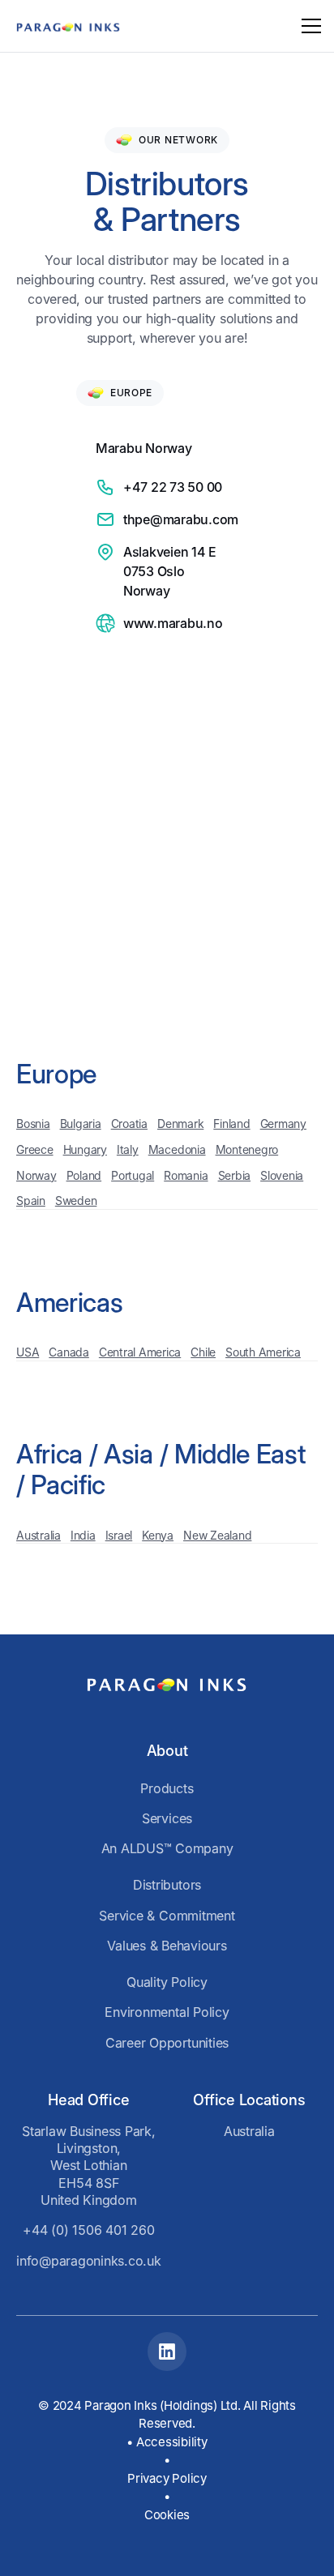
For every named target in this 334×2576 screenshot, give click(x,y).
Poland (84, 1175)
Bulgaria (81, 1124)
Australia (39, 1535)
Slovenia (282, 1175)
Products (167, 1788)
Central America (140, 1352)
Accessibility (172, 2442)
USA (28, 1352)
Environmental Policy (167, 2012)
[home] (68, 26)
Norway (36, 1175)
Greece (35, 1149)
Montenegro (247, 1149)
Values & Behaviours (167, 1946)
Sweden (76, 1200)
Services (167, 1818)
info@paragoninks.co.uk (89, 2261)
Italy (128, 1149)
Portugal (133, 1175)
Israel (119, 1535)
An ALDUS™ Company (167, 1848)
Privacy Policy (167, 2478)
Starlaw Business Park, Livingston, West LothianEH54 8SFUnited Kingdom (89, 2166)
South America (263, 1352)
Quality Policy (167, 1982)
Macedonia (177, 1149)
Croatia (129, 1124)
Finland (231, 1124)
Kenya (158, 1535)
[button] (308, 26)
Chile (203, 1352)
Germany (283, 1124)
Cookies (167, 2515)
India (83, 1535)
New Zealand (217, 1535)
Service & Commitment (167, 1916)
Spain (31, 1200)
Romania (186, 1175)
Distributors (167, 1885)
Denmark (180, 1124)
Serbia (235, 1175)
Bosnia (33, 1124)
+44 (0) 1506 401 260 (88, 2230)
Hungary (85, 1149)
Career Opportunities (167, 2043)
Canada (69, 1352)
